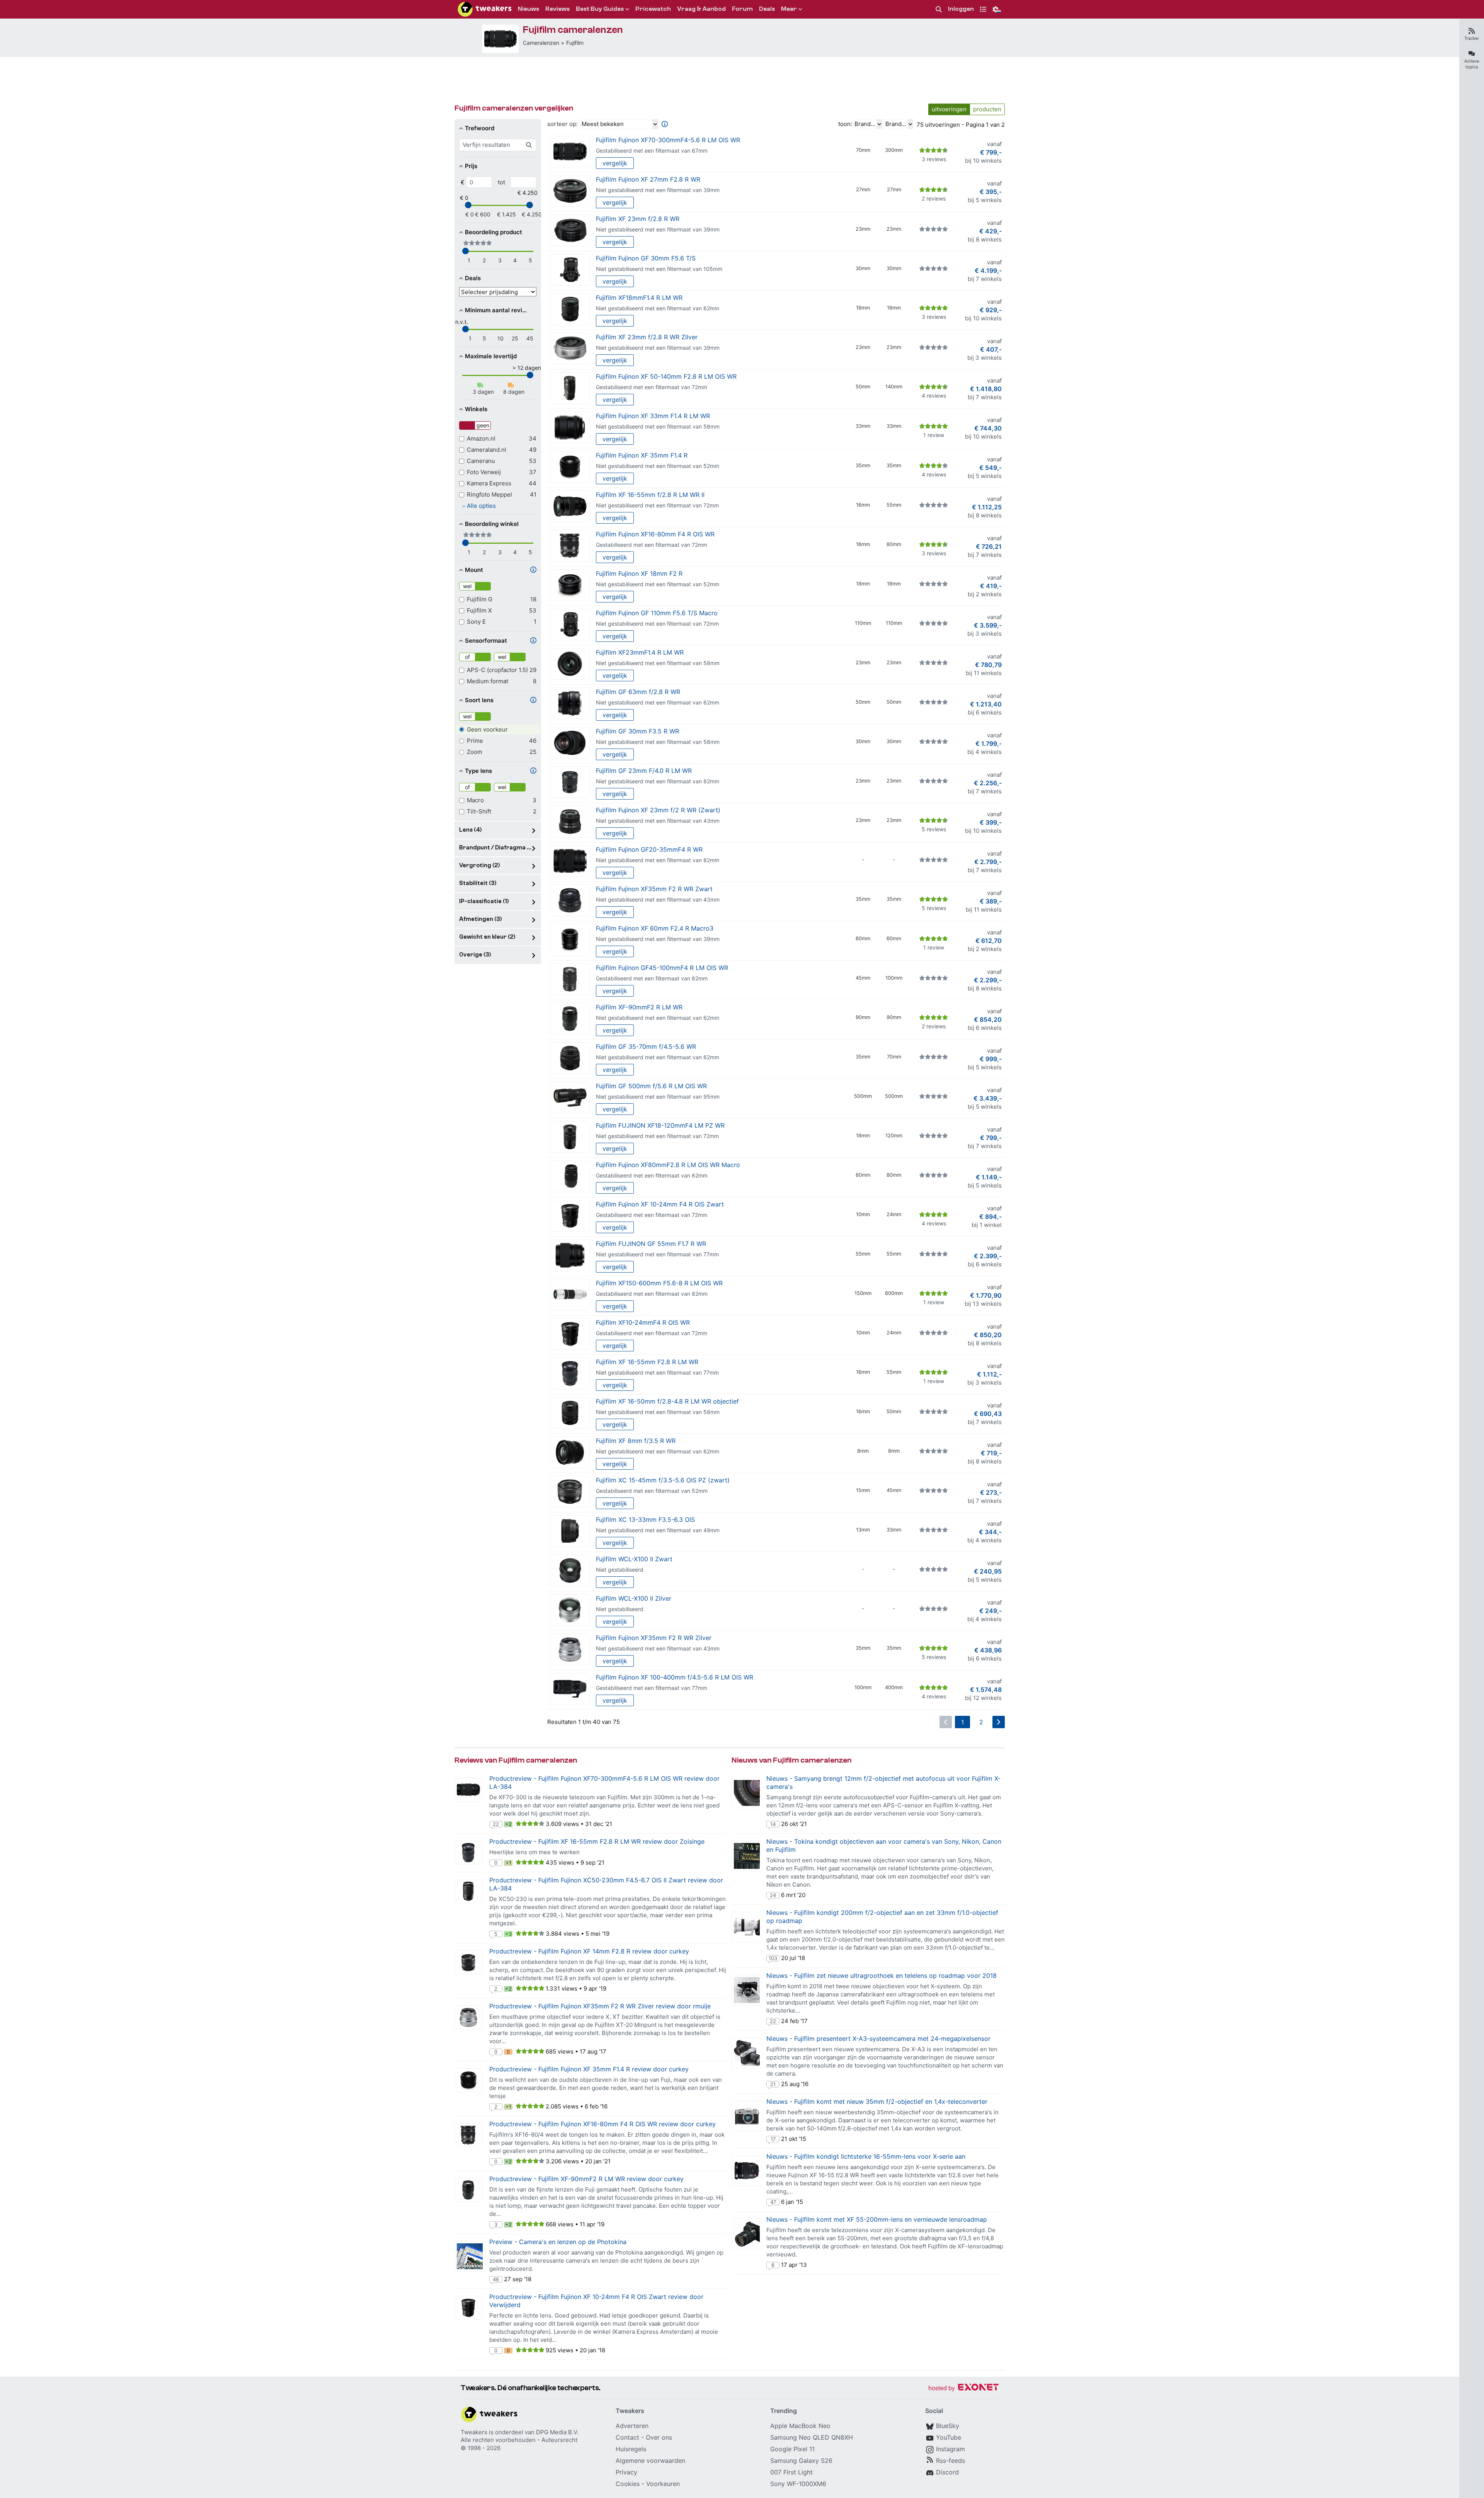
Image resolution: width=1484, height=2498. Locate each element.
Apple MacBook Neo (800, 2426)
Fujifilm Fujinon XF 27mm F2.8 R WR (648, 179)
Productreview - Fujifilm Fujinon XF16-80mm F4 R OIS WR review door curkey (602, 2124)
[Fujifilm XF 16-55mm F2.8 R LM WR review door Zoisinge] (468, 1853)
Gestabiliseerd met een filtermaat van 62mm (652, 1175)
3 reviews (934, 159)
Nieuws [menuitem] (528, 9)
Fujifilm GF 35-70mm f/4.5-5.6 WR (646, 1047)
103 (773, 1958)
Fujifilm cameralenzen (573, 30)
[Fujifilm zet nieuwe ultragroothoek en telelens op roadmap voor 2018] (747, 1990)
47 (773, 2202)
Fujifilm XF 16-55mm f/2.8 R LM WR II (650, 495)
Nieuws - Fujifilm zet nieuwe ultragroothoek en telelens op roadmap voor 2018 (882, 1976)
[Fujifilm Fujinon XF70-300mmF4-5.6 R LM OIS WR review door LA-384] (468, 1790)
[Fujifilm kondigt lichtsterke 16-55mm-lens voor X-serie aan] (747, 2171)
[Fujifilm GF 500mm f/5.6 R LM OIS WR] (570, 1098)
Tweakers (474, 2432)
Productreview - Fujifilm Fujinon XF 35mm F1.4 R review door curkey (589, 2069)
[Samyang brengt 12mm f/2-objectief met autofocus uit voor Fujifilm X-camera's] (747, 1793)
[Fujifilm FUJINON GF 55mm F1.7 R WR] (570, 1255)
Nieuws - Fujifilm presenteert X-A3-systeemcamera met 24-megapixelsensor (878, 2039)
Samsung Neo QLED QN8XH (812, 2437)
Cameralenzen (541, 43)
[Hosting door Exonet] (963, 2388)
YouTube (949, 2437)
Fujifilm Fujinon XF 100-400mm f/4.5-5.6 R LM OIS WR (675, 1677)
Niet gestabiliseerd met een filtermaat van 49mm (658, 1530)
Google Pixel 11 (792, 2449)
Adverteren (632, 2426)
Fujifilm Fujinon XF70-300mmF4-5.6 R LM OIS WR (668, 140)
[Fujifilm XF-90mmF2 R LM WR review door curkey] (468, 2190)
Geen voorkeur (487, 729)
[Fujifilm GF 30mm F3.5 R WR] (570, 743)
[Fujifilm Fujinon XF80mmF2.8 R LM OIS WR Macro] (570, 1177)
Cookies (628, 2484)
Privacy (626, 2472)
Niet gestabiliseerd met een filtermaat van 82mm (658, 781)
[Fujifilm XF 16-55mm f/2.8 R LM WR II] (570, 506)
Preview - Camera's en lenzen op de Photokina (558, 2242)
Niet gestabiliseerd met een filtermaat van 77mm (657, 1254)
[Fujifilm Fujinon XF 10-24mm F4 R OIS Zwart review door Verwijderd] (468, 2308)
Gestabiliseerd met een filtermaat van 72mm (652, 387)
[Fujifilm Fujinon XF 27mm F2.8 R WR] (570, 191)
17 (773, 2139)
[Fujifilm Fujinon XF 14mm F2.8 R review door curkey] (468, 1962)
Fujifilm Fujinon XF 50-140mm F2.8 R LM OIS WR (666, 376)
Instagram (950, 2449)
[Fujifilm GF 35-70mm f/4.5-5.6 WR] (570, 1058)
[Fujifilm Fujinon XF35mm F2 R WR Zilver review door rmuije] (468, 2017)
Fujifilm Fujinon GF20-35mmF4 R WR (649, 849)
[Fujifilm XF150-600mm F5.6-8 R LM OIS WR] (570, 1295)
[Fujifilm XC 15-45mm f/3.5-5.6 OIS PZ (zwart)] (570, 1492)
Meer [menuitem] (789, 9)
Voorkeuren (663, 2484)
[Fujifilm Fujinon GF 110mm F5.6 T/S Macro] (570, 625)
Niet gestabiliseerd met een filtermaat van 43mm (658, 821)
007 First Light (791, 2472)
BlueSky (948, 2426)
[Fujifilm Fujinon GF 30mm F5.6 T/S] (570, 270)
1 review (934, 435)
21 (773, 2084)
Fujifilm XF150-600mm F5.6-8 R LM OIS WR (659, 1283)
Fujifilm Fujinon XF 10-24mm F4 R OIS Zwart (660, 1204)
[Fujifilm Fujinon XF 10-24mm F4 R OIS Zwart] (570, 1216)
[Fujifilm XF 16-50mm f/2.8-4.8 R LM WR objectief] (570, 1413)
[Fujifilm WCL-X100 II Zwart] (570, 1571)
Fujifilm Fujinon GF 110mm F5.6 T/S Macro (657, 613)
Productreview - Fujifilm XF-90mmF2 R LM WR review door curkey (586, 2179)
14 (773, 1824)
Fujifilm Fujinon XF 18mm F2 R (639, 573)
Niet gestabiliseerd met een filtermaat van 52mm (658, 466)
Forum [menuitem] (742, 9)
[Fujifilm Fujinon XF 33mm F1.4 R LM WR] (570, 428)
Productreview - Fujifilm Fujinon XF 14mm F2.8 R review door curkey (589, 1951)
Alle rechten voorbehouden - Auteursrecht (519, 2440)
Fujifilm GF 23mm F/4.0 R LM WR (644, 771)
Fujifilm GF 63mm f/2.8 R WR (638, 692)
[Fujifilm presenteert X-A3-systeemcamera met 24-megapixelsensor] (747, 2053)
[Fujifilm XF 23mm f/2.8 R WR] (570, 231)
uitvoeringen (949, 109)
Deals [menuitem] (767, 9)
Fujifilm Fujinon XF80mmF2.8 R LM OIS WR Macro (668, 1165)
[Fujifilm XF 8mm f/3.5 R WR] (570, 1452)
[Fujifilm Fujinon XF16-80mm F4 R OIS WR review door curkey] (468, 2135)
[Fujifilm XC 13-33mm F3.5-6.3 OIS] (570, 1531)
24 (773, 1895)
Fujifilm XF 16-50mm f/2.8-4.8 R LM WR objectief (667, 1401)
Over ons (659, 2437)
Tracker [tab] (1472, 38)
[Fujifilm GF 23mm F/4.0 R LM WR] (570, 782)
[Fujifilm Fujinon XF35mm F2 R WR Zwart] (570, 901)
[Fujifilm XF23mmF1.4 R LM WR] (570, 664)
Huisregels (631, 2449)
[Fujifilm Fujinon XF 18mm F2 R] (570, 585)
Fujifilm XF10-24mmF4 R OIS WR (643, 1322)
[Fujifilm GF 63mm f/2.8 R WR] (570, 704)
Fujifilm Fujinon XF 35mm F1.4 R (642, 455)
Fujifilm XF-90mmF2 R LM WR (639, 1007)
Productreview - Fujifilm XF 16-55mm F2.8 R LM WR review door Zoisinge (597, 1841)
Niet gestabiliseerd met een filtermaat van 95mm (658, 1097)
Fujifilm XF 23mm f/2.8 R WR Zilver (647, 337)
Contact (627, 2437)
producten (987, 109)
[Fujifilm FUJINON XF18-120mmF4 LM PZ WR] (570, 1137)
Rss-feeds (950, 2461)
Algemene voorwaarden (650, 2461)
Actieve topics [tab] (1472, 64)
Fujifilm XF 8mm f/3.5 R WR (636, 1441)
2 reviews (934, 198)
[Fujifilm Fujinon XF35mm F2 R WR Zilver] (570, 1650)
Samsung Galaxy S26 (801, 2461)
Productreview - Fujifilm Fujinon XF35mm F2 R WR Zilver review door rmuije (600, 2006)
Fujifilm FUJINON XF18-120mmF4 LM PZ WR (660, 1125)
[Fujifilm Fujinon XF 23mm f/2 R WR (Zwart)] (570, 822)
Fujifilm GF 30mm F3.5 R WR (637, 731)
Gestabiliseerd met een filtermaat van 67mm (652, 151)
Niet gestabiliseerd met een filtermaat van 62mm (658, 308)
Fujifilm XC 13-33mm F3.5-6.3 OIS (645, 1520)
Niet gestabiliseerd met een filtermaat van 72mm (657, 505)
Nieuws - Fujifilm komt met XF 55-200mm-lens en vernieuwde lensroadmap (877, 2219)
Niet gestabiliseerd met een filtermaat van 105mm (659, 269)
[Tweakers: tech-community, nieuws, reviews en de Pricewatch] (485, 9)
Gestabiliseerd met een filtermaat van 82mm (652, 978)
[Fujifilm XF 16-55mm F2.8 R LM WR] (570, 1374)
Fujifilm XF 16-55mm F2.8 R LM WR (647, 1362)
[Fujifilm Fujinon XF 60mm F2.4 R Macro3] (570, 940)
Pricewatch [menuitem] (653, 9)
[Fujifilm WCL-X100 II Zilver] (570, 1610)
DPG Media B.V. (557, 2432)
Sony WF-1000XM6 (798, 2484)
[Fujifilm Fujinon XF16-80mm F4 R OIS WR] (570, 546)
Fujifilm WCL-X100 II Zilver (634, 1598)
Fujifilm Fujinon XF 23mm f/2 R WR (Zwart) (658, 810)
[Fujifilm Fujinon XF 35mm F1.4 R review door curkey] (468, 2080)
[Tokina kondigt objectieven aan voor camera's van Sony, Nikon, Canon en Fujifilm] (747, 1856)
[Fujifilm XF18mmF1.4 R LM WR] (570, 309)
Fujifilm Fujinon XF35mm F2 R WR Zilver (654, 1638)
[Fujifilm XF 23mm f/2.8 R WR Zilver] (570, 349)
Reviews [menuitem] (557, 9)
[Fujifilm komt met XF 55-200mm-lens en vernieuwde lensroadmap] (747, 2234)
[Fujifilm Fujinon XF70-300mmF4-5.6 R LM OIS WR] (500, 39)
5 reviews (934, 829)
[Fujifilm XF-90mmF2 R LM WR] (570, 1019)
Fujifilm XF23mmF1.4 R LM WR (640, 652)
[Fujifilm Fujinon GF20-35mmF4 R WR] (570, 861)
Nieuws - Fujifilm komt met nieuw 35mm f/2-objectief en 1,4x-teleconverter (877, 2102)
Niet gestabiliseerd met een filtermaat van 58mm (658, 426)
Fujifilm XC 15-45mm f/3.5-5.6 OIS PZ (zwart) (663, 1480)
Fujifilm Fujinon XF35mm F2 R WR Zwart (654, 889)
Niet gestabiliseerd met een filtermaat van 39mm (658, 190)
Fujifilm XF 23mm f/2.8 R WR (638, 219)
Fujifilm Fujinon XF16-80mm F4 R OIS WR (655, 534)
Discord (947, 2472)
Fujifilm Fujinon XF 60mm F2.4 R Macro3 (655, 928)
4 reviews (934, 396)
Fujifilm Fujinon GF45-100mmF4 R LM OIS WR (662, 968)
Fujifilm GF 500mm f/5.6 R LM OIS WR (651, 1086)
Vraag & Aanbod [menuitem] (701, 9)
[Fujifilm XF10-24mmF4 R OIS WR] (570, 1334)
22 (496, 1824)
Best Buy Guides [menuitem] (600, 9)
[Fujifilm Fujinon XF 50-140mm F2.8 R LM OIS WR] (570, 388)
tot (501, 182)
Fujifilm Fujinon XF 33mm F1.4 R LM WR (653, 416)
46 (496, 2279)
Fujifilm (575, 43)
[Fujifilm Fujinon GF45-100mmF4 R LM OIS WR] (570, 979)
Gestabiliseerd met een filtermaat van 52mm (652, 1491)
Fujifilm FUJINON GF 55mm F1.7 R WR (651, 1244)
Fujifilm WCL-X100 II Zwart (634, 1559)
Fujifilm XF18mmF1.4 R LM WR (639, 298)
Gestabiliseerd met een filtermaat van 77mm (652, 1688)
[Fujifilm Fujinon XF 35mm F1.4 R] (570, 467)
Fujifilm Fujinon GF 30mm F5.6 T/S (646, 258)
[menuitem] (939, 9)
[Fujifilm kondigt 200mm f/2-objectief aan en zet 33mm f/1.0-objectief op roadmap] (747, 1927)
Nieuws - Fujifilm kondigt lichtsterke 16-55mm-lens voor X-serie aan (866, 2156)
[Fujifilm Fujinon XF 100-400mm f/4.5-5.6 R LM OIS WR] (570, 1689)
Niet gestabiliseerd (620, 1570)
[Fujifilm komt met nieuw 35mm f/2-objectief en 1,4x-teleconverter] (747, 2116)
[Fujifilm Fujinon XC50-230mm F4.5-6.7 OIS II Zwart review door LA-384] (468, 1891)
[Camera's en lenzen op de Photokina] (470, 2256)
